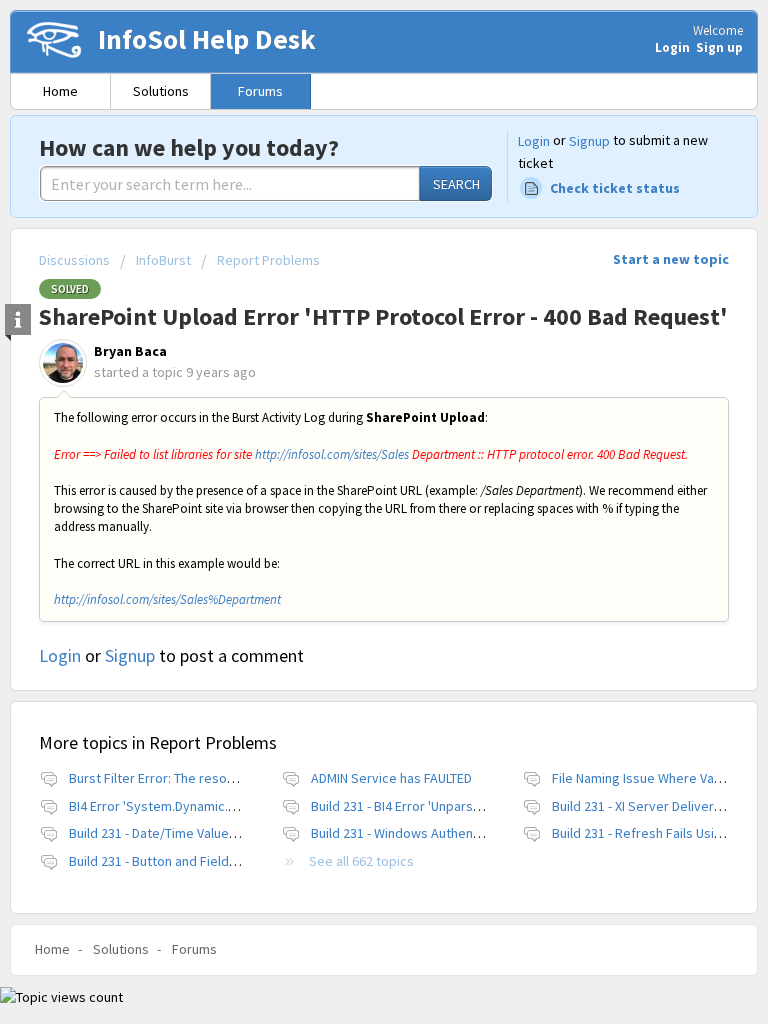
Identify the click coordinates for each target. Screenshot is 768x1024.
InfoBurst (163, 260)
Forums (260, 91)
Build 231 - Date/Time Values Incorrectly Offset (207, 833)
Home (60, 91)
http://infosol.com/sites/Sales (332, 454)
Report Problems (268, 260)
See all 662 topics (361, 861)
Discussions (74, 260)
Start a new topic (671, 259)
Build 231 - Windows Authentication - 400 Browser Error (473, 833)
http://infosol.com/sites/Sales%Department (167, 599)
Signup (589, 141)
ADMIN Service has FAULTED (391, 778)
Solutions (161, 91)
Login (534, 141)
